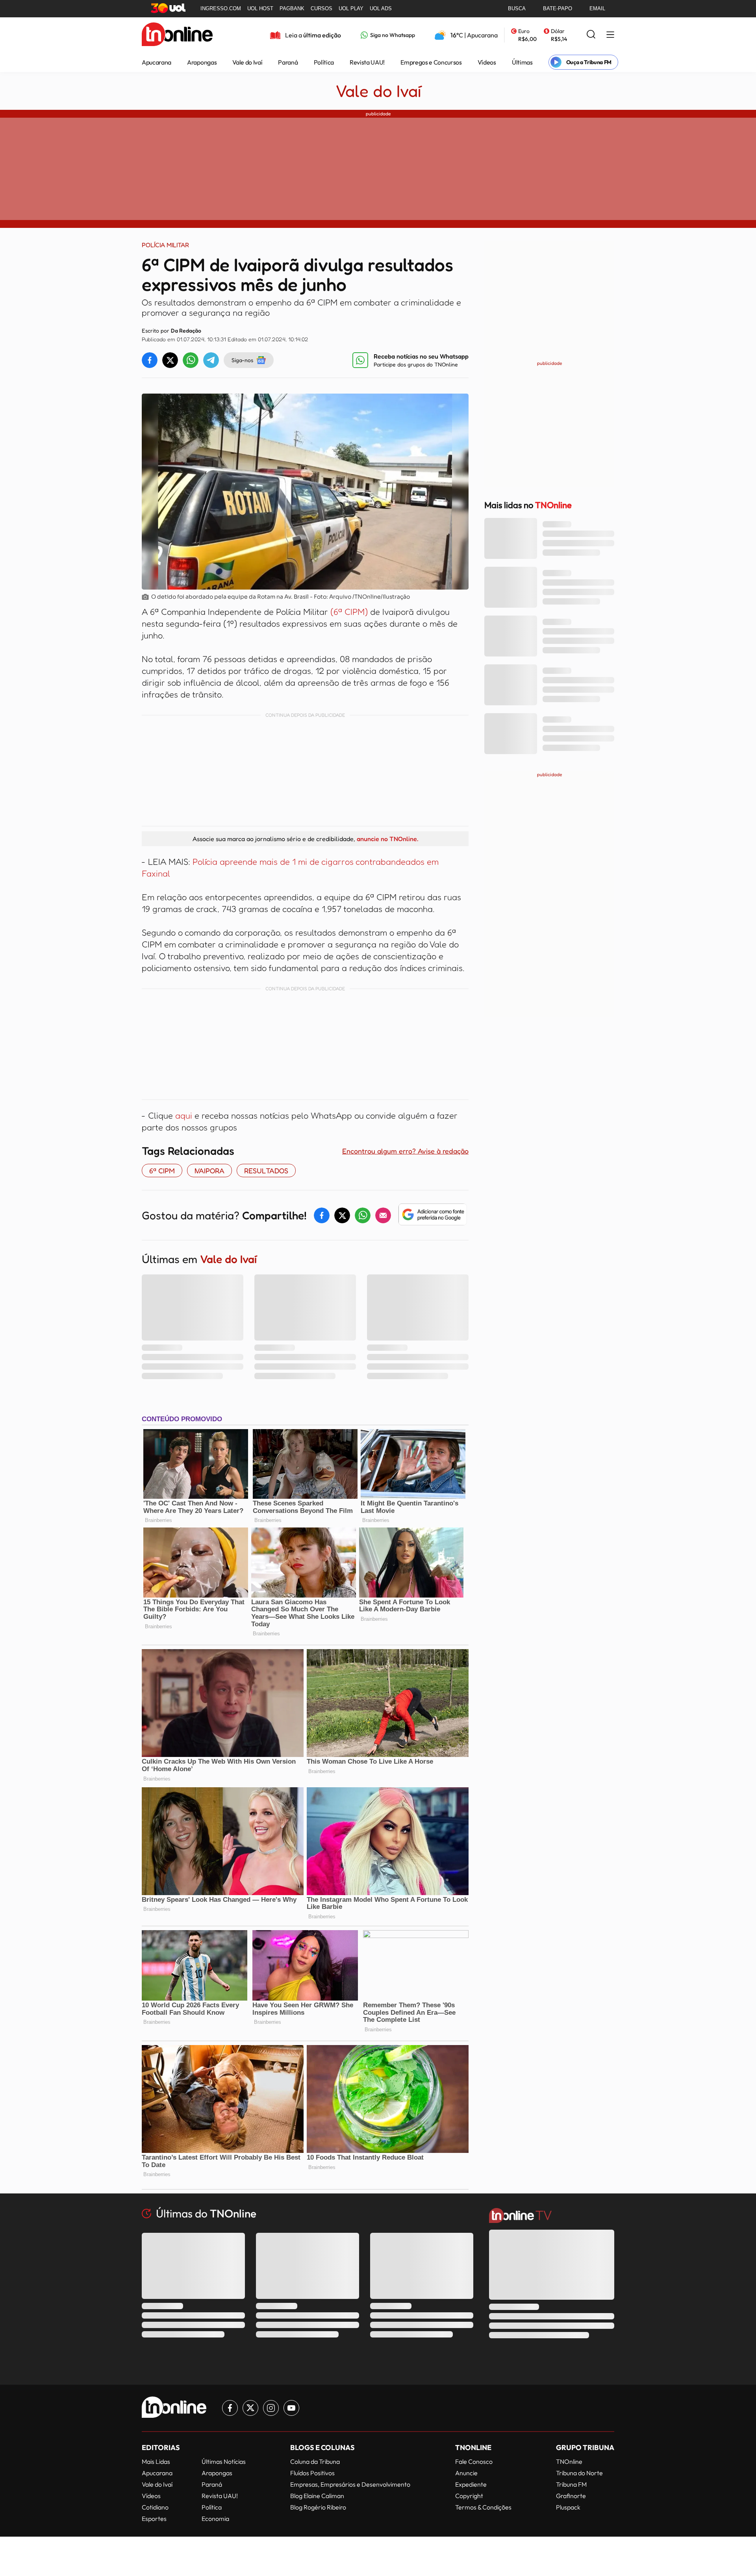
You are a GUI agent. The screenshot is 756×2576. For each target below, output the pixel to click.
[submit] (591, 35)
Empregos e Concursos (431, 62)
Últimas (522, 62)
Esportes (154, 2519)
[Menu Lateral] (610, 35)
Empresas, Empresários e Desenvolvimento (350, 2484)
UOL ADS (381, 8)
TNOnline (569, 2461)
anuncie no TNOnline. (387, 839)
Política (324, 62)
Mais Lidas (156, 2461)
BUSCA (517, 8)
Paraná (288, 62)
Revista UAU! (367, 62)
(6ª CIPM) (350, 612)
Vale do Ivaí (247, 62)
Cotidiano (155, 2507)
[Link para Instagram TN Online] (271, 2408)
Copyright (469, 2496)
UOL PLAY (351, 8)
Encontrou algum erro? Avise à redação (405, 1151)
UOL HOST (260, 8)
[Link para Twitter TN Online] (250, 2408)
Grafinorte (571, 2496)
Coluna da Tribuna (315, 2461)
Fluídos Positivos (312, 2473)
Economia (215, 2519)
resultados (266, 1171)
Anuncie (466, 2473)
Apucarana (157, 62)
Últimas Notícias (224, 2461)
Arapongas (202, 62)
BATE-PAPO (558, 8)
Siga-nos (242, 360)
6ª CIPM (162, 1171)
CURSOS (321, 8)
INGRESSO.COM (221, 8)
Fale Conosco (474, 2461)
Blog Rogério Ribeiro (318, 2507)
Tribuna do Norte (579, 2473)
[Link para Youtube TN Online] (291, 2408)
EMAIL (597, 8)
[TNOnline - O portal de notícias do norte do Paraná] (177, 35)
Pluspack (568, 2507)
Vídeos (487, 62)
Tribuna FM (571, 2484)
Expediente (471, 2484)
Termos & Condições (483, 2507)
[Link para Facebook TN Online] (230, 2408)
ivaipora (209, 1171)
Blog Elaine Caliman (317, 2496)
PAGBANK (292, 8)
